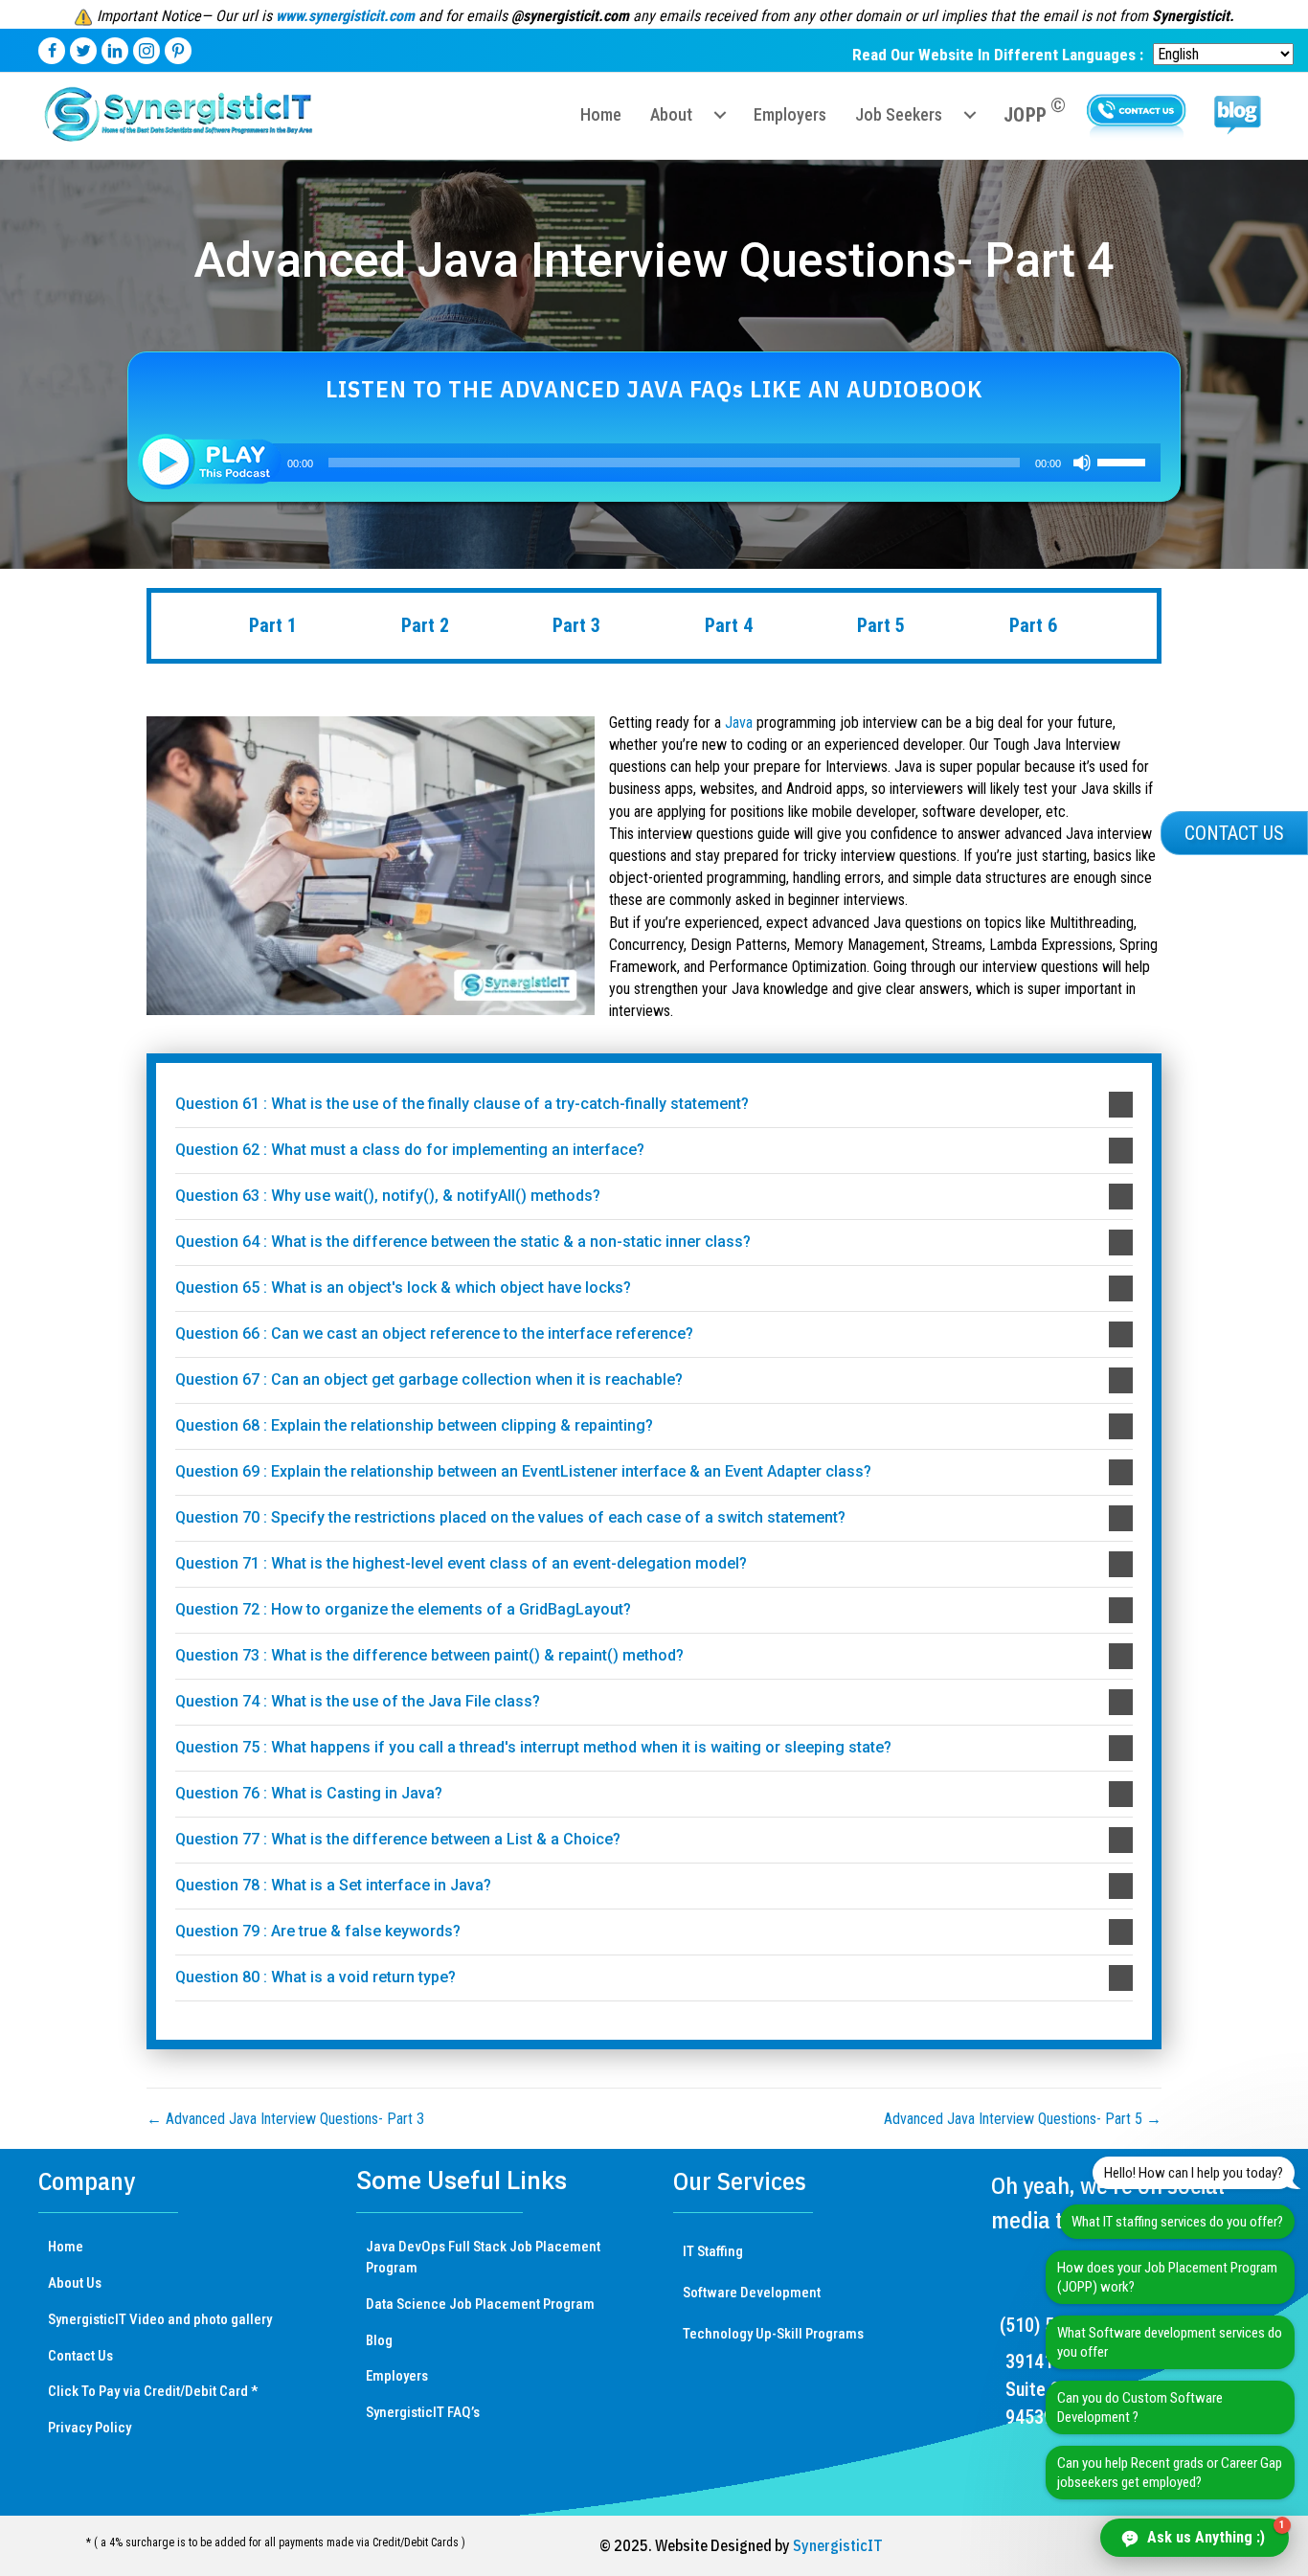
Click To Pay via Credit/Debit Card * (153, 2391)
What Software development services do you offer (1170, 2342)
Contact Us (80, 2356)
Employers (397, 2376)
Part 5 (881, 625)
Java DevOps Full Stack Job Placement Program (483, 2257)
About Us (75, 2283)
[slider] (1124, 461)
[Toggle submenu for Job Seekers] (970, 115)
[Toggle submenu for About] (720, 115)
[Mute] (1082, 463)
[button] (654, 1105)
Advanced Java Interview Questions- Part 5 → (1023, 2119)
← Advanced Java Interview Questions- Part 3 (285, 2119)
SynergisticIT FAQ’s (423, 2412)
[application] (654, 463)
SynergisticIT (838, 2545)
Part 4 (729, 625)
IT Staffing (713, 2251)
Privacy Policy (90, 2428)
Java (739, 723)
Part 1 (273, 625)
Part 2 (425, 625)
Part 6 (1033, 625)
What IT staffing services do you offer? (1177, 2222)
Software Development (752, 2293)
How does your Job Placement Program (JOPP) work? (1167, 2277)
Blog (379, 2340)
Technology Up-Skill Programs (773, 2334)
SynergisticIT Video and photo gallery (160, 2319)
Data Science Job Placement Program (480, 2304)
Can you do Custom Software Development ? (1140, 2407)
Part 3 (576, 625)
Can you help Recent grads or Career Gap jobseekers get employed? (1170, 2473)
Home (66, 2247)
